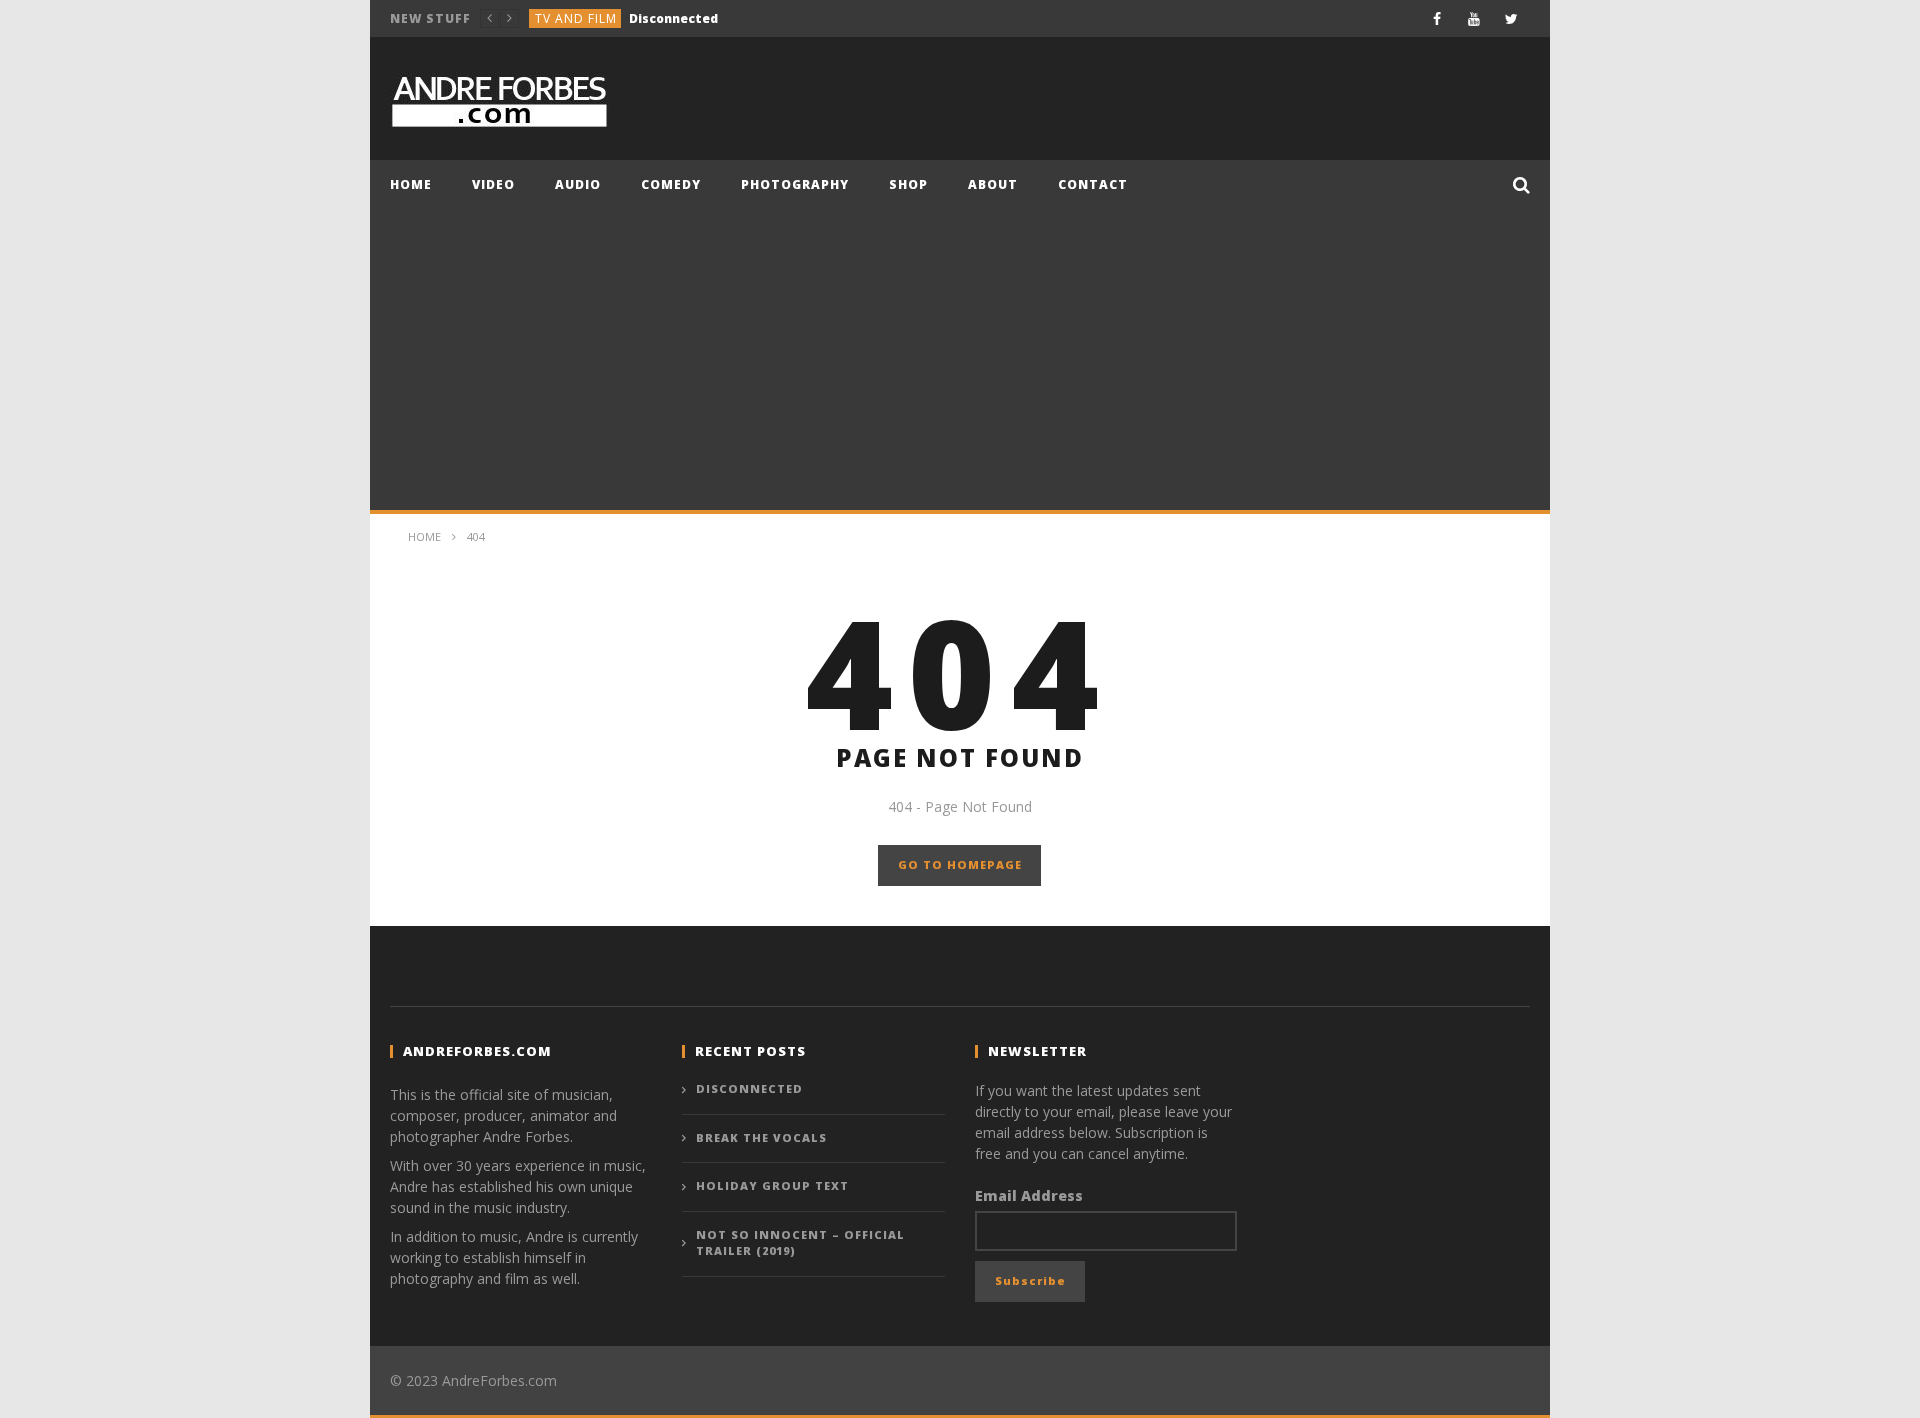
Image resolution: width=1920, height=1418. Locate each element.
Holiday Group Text (772, 1185)
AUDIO (578, 184)
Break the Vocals (657, 19)
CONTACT (1093, 184)
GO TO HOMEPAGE (960, 864)
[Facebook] (1437, 18)
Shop (908, 184)
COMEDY (671, 184)
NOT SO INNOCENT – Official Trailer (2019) (800, 1243)
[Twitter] (1511, 18)
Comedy (563, 19)
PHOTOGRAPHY (795, 184)
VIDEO (493, 184)
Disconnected (749, 1088)
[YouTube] (1474, 18)
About (993, 184)
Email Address (1029, 1195)
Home (411, 184)
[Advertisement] (960, 360)
